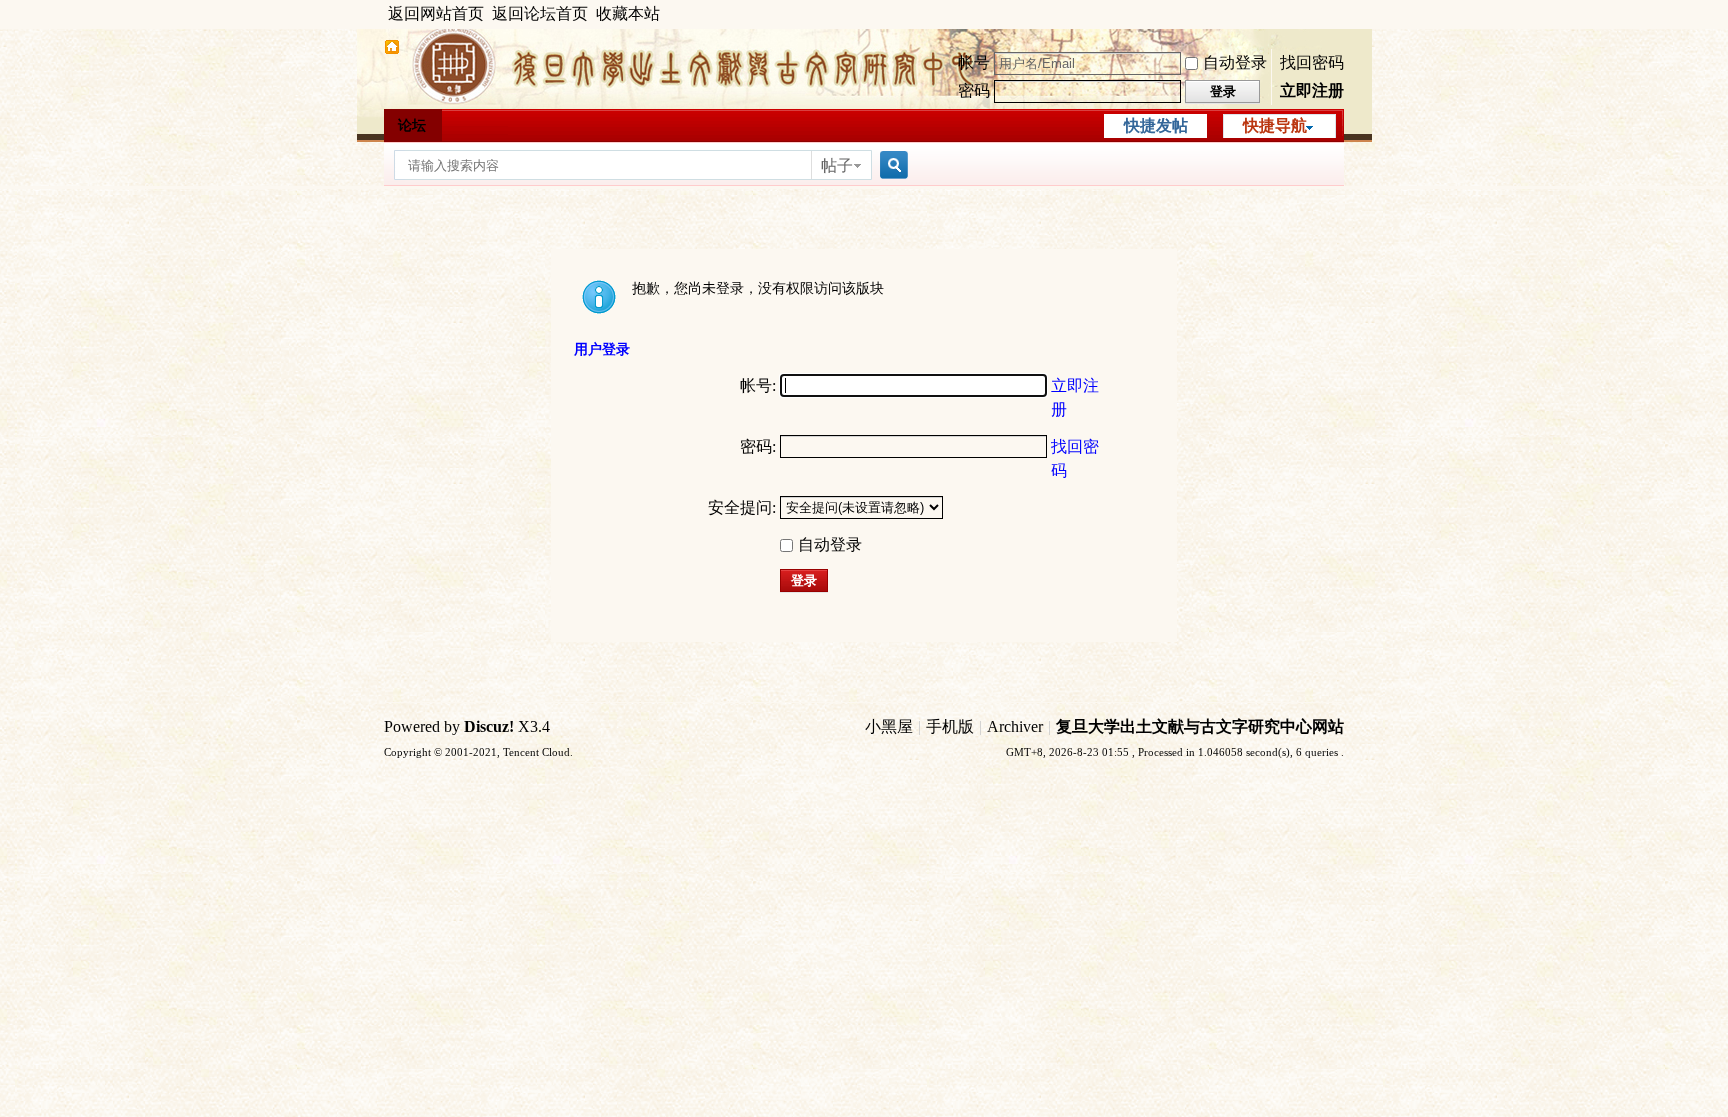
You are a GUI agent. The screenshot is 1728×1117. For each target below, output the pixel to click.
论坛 (412, 125)
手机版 (950, 726)
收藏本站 (628, 13)
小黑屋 (889, 726)
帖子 (837, 165)
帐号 (974, 62)
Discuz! (489, 726)
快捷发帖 (1156, 125)
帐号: (758, 385)
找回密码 (1312, 62)
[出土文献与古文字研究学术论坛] (392, 49)
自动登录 (1235, 62)
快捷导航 (1275, 125)
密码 (974, 90)
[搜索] (891, 165)
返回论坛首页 (540, 13)
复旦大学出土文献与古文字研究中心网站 (1200, 726)
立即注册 (1312, 90)
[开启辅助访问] (1339, 14)
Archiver (1015, 726)
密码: (758, 446)
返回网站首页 (436, 13)
